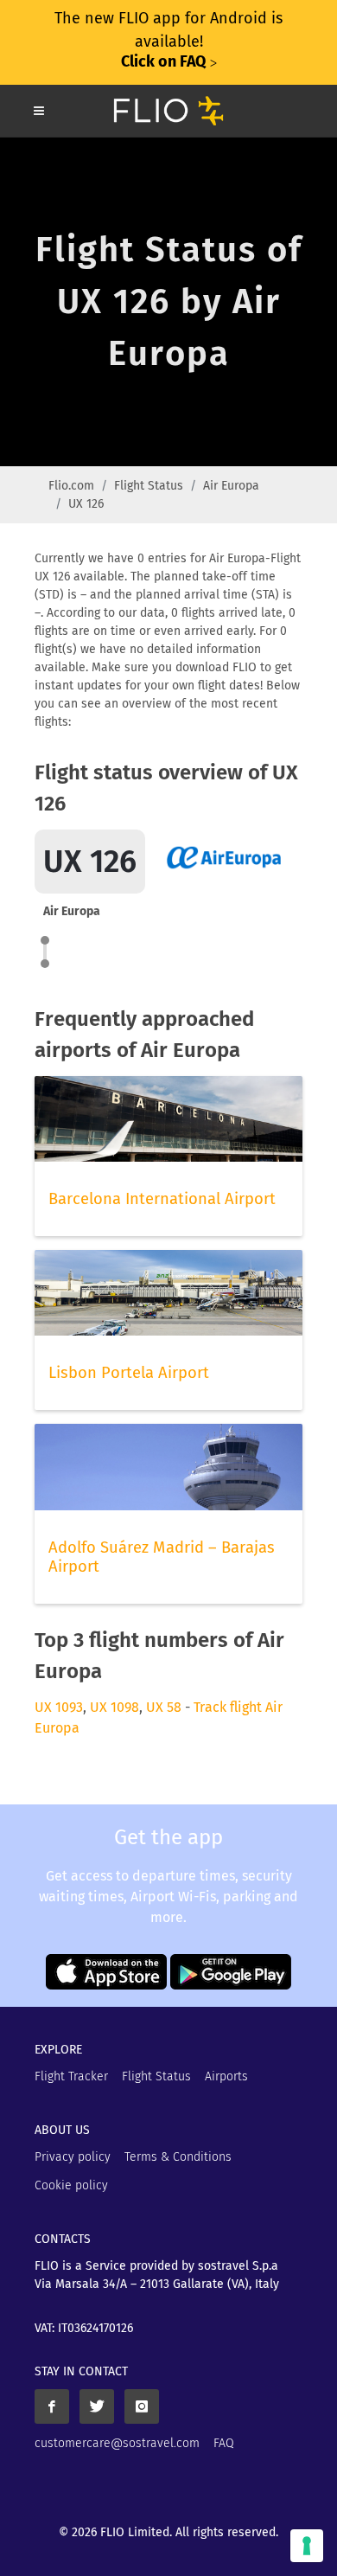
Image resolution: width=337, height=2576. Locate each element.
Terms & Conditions (178, 2157)
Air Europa (231, 486)
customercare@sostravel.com (117, 2443)
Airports (226, 2076)
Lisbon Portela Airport (129, 1373)
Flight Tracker (71, 2076)
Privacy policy (73, 2157)
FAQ (224, 2443)
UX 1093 (59, 1707)
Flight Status (149, 486)
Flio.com (71, 486)
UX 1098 (114, 1707)
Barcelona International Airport (162, 1199)
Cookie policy (71, 2185)
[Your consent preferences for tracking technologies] (307, 2546)
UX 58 (164, 1707)
